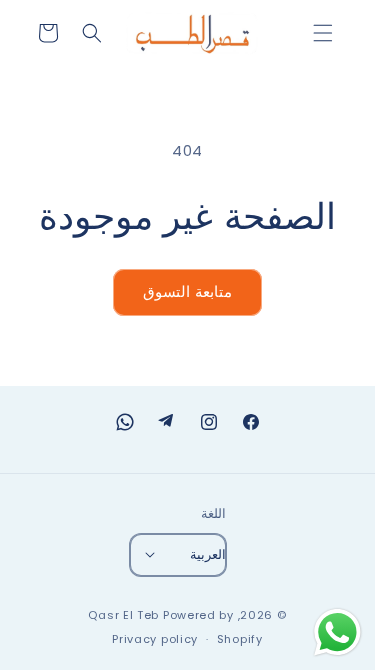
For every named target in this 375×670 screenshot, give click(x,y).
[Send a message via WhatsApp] (337, 632)
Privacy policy (155, 639)
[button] (323, 33)
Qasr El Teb (123, 615)
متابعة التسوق (187, 291)
